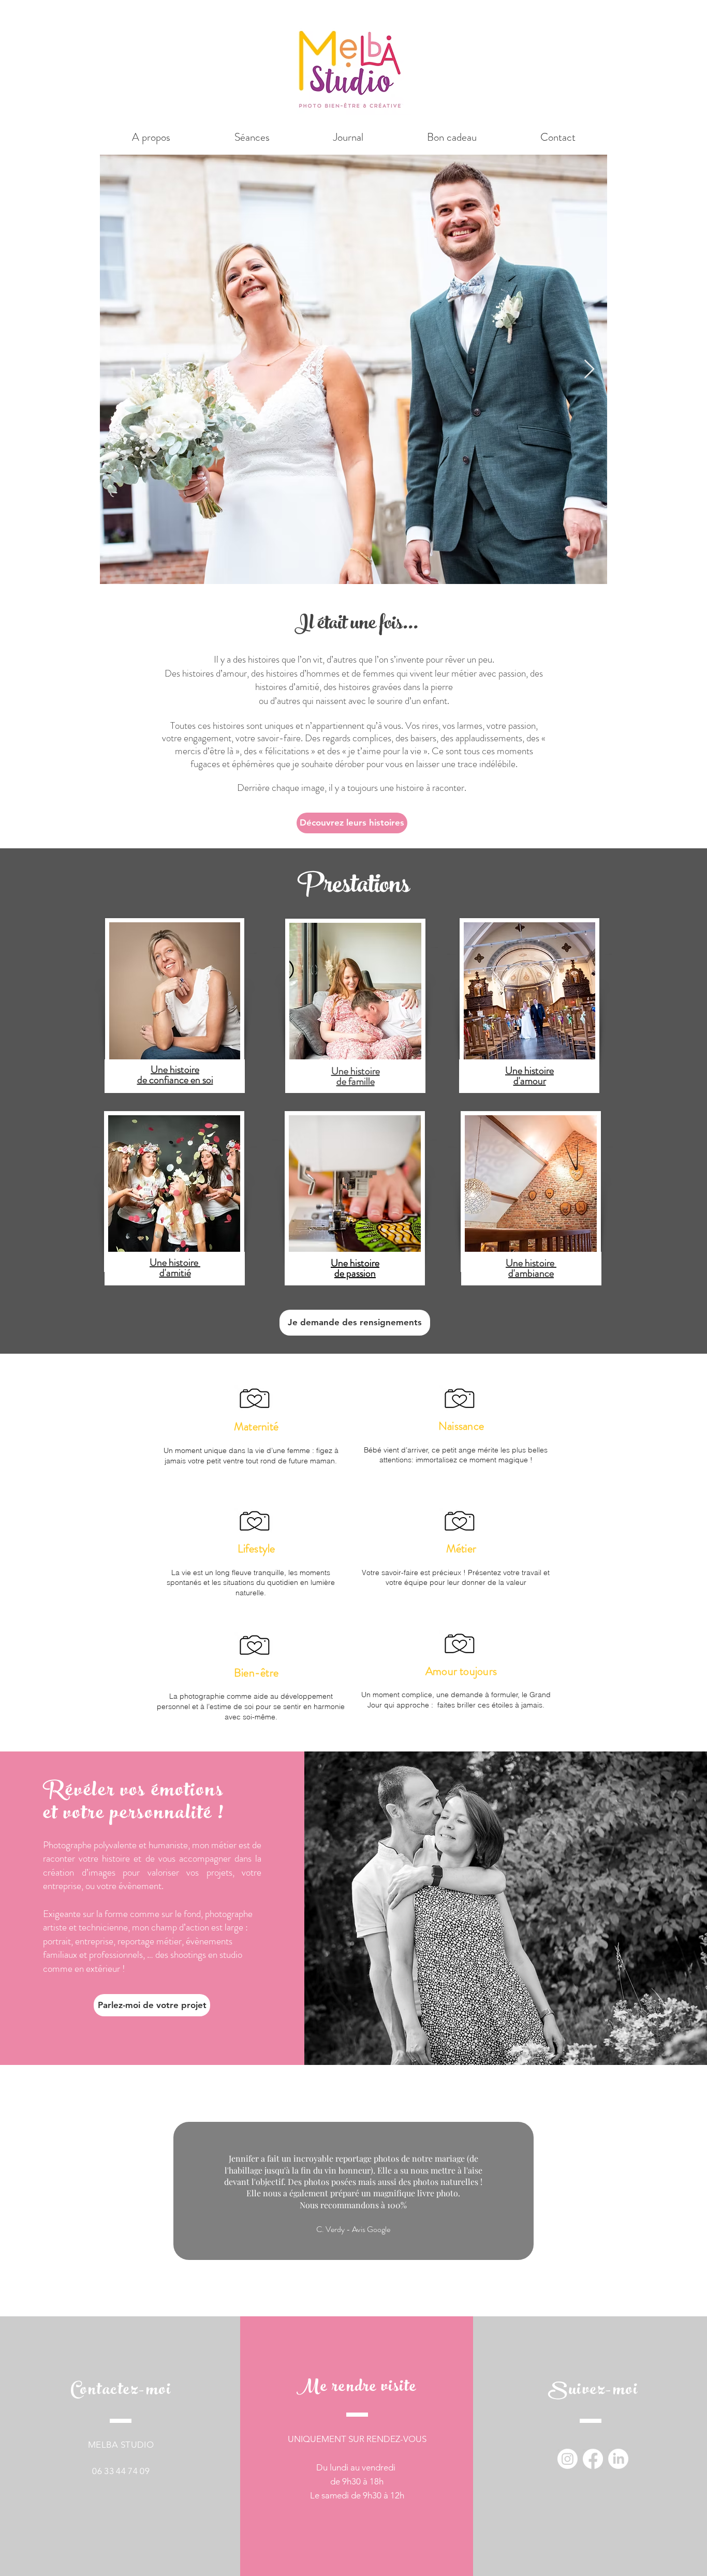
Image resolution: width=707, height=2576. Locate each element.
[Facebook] (593, 2459)
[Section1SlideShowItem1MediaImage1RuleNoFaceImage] (341, 2291)
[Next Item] (589, 370)
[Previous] (42, 2191)
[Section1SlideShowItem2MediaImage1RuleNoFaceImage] (354, 2291)
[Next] (665, 2191)
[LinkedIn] (618, 2459)
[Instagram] (568, 2459)
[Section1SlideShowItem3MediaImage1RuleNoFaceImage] (367, 2291)
